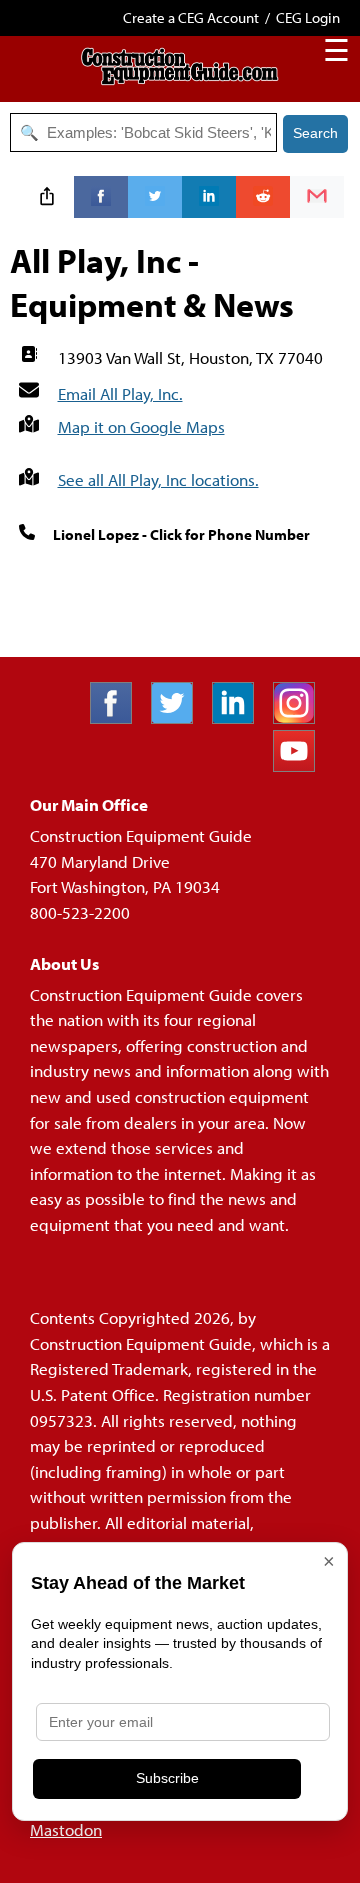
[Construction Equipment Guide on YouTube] (301, 765)
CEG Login (308, 17)
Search (315, 133)
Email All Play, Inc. (120, 393)
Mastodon (66, 1829)
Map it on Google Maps (141, 426)
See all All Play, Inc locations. (158, 479)
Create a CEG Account (191, 17)
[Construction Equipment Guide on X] (179, 717)
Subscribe (167, 1778)
